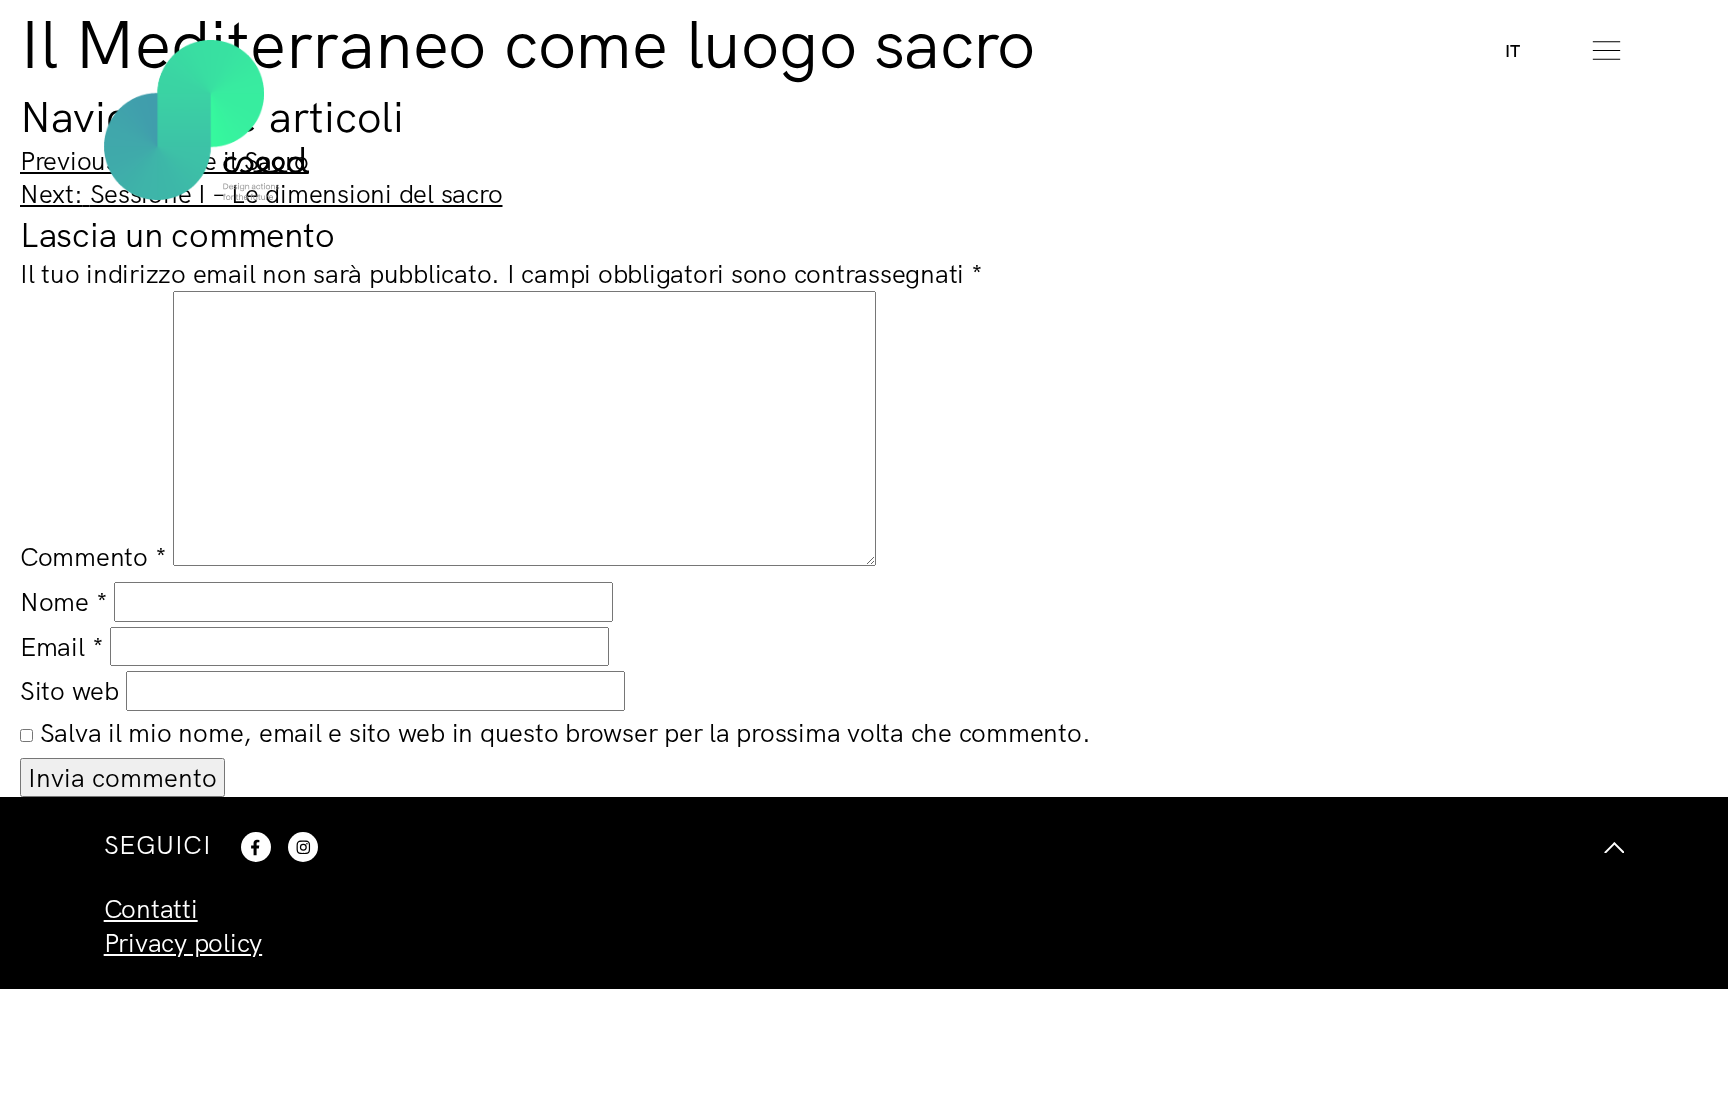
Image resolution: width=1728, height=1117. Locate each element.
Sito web (69, 690)
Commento (93, 556)
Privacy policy (183, 942)
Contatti (151, 908)
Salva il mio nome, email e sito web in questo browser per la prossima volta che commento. (565, 732)
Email (61, 646)
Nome (64, 601)
